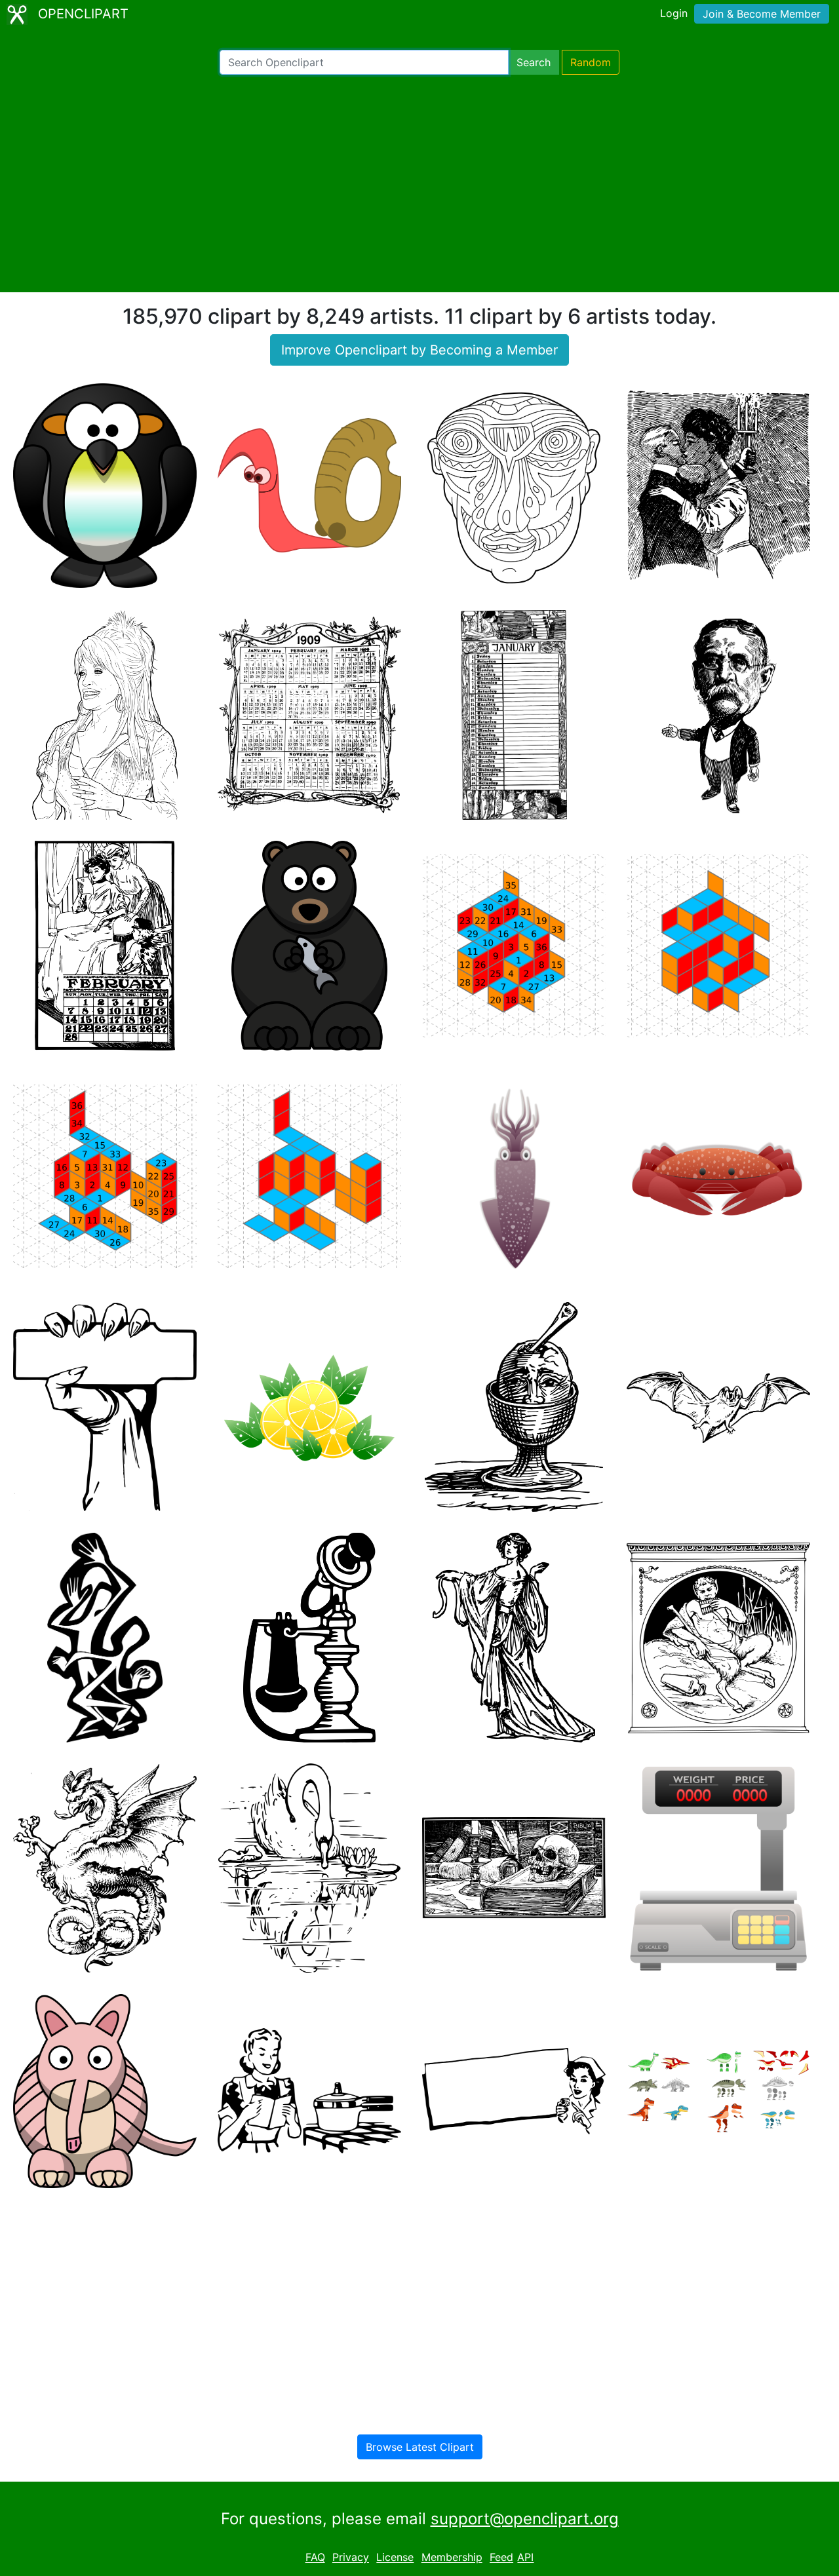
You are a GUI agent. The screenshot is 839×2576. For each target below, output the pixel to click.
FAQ (315, 2558)
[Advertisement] (419, 183)
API (525, 2558)
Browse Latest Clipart (420, 2447)
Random (591, 62)
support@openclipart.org (525, 2519)
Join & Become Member (762, 14)
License (395, 2558)
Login (674, 13)
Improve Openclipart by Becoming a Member (419, 350)
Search (534, 62)
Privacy (351, 2558)
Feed (501, 2558)
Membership (452, 2558)
